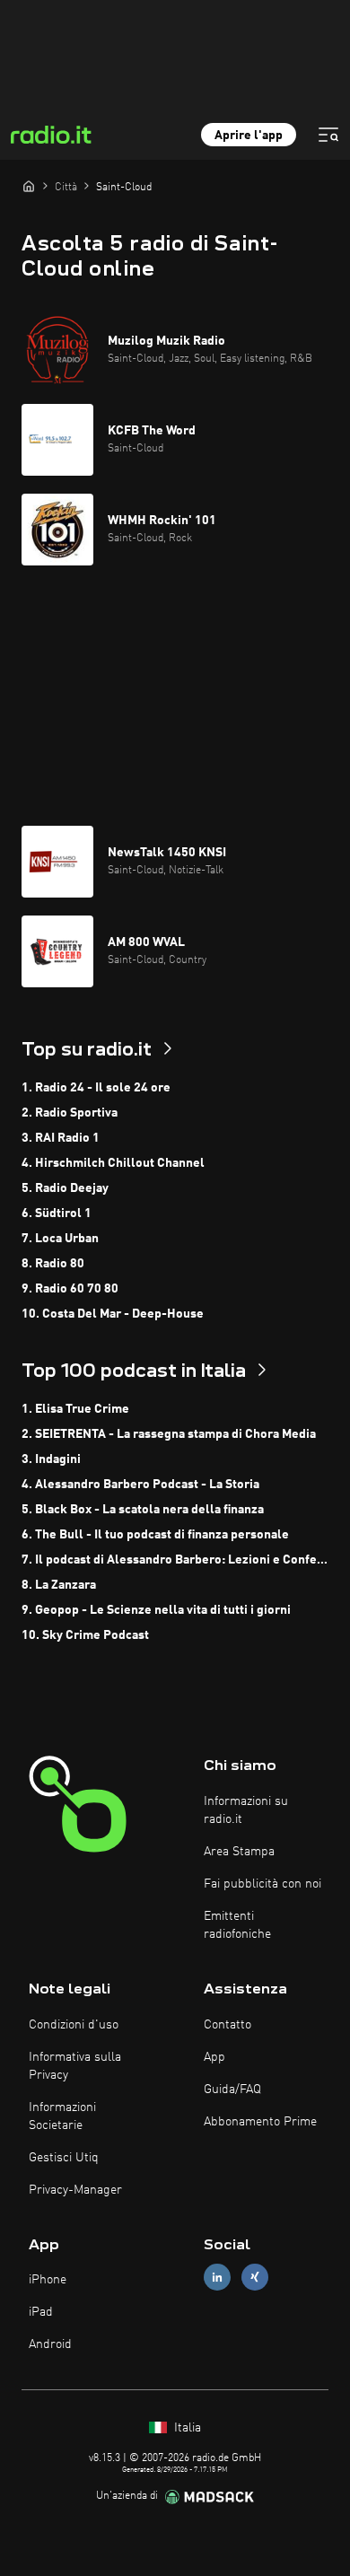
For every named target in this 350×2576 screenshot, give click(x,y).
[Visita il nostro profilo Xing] (255, 2278)
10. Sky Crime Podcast (85, 1635)
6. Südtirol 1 (57, 1214)
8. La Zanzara (59, 1585)
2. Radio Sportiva (70, 1113)
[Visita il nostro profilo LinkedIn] (217, 2278)
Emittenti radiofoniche (237, 1925)
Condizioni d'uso (74, 2025)
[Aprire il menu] (328, 135)
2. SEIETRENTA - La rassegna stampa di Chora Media (169, 1434)
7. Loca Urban (60, 1239)
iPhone (48, 2280)
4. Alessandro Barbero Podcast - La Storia (140, 1485)
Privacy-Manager (75, 2190)
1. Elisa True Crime (75, 1409)
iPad (41, 2312)
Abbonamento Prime (260, 2122)
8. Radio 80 (53, 1264)
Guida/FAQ (232, 2090)
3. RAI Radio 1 (61, 1138)
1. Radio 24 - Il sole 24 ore (96, 1088)
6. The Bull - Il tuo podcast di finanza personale (155, 1535)
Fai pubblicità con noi (262, 1884)
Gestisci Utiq (64, 2158)
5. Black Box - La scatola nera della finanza (143, 1510)
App (214, 2057)
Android (50, 2344)
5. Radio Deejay (65, 1188)
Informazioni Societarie (62, 2116)
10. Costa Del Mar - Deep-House (113, 1314)
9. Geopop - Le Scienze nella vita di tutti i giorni (156, 1610)
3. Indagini (51, 1459)
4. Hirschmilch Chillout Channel (113, 1163)
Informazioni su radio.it (246, 1810)
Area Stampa (239, 1852)
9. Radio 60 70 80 (70, 1289)
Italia (186, 2428)
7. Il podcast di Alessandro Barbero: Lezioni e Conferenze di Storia (175, 1560)
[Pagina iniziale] (29, 186)
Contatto (227, 2025)
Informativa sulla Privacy (75, 2066)
